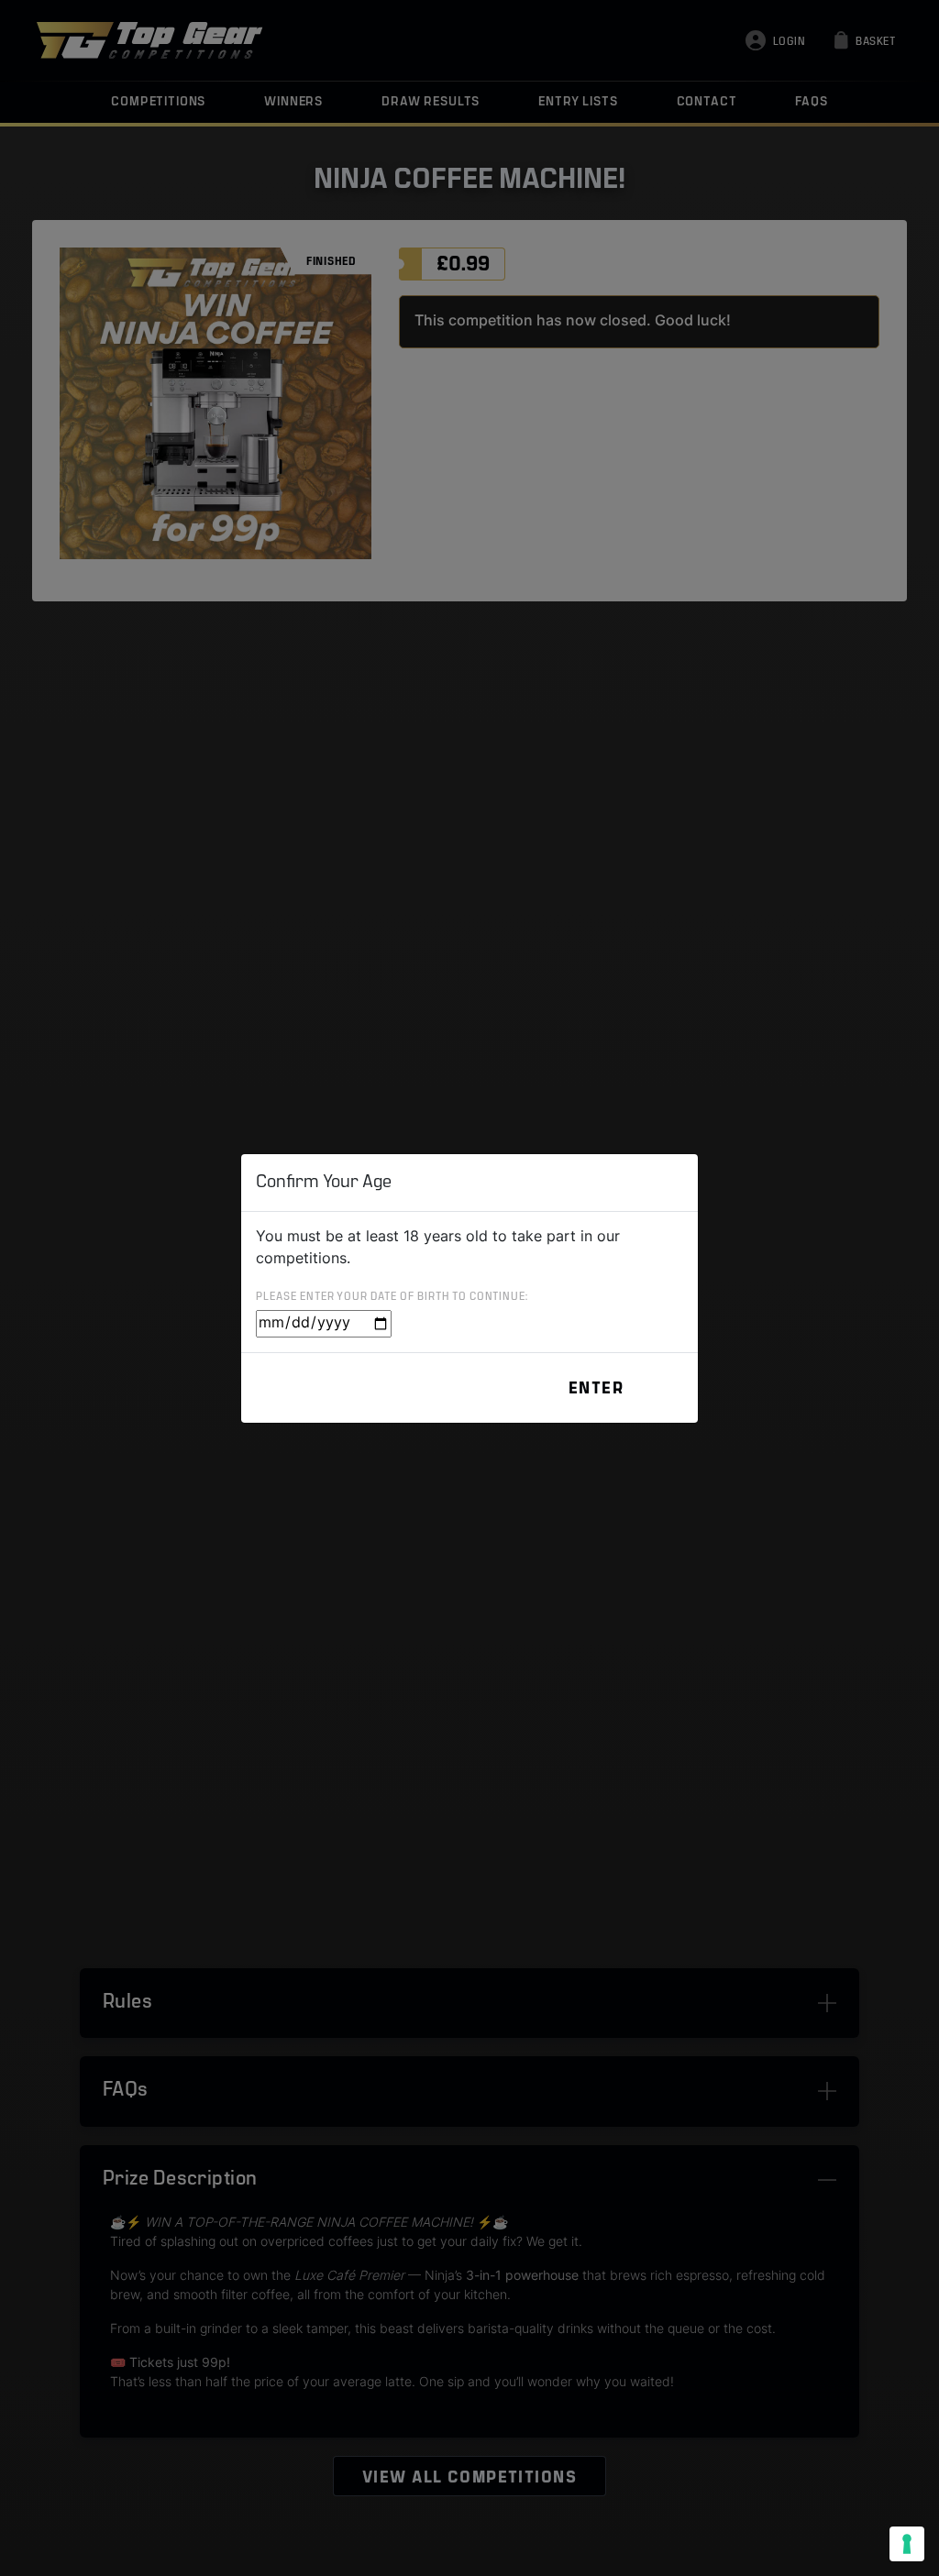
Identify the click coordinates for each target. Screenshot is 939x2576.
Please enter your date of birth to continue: (392, 1297)
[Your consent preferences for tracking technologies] (907, 2544)
